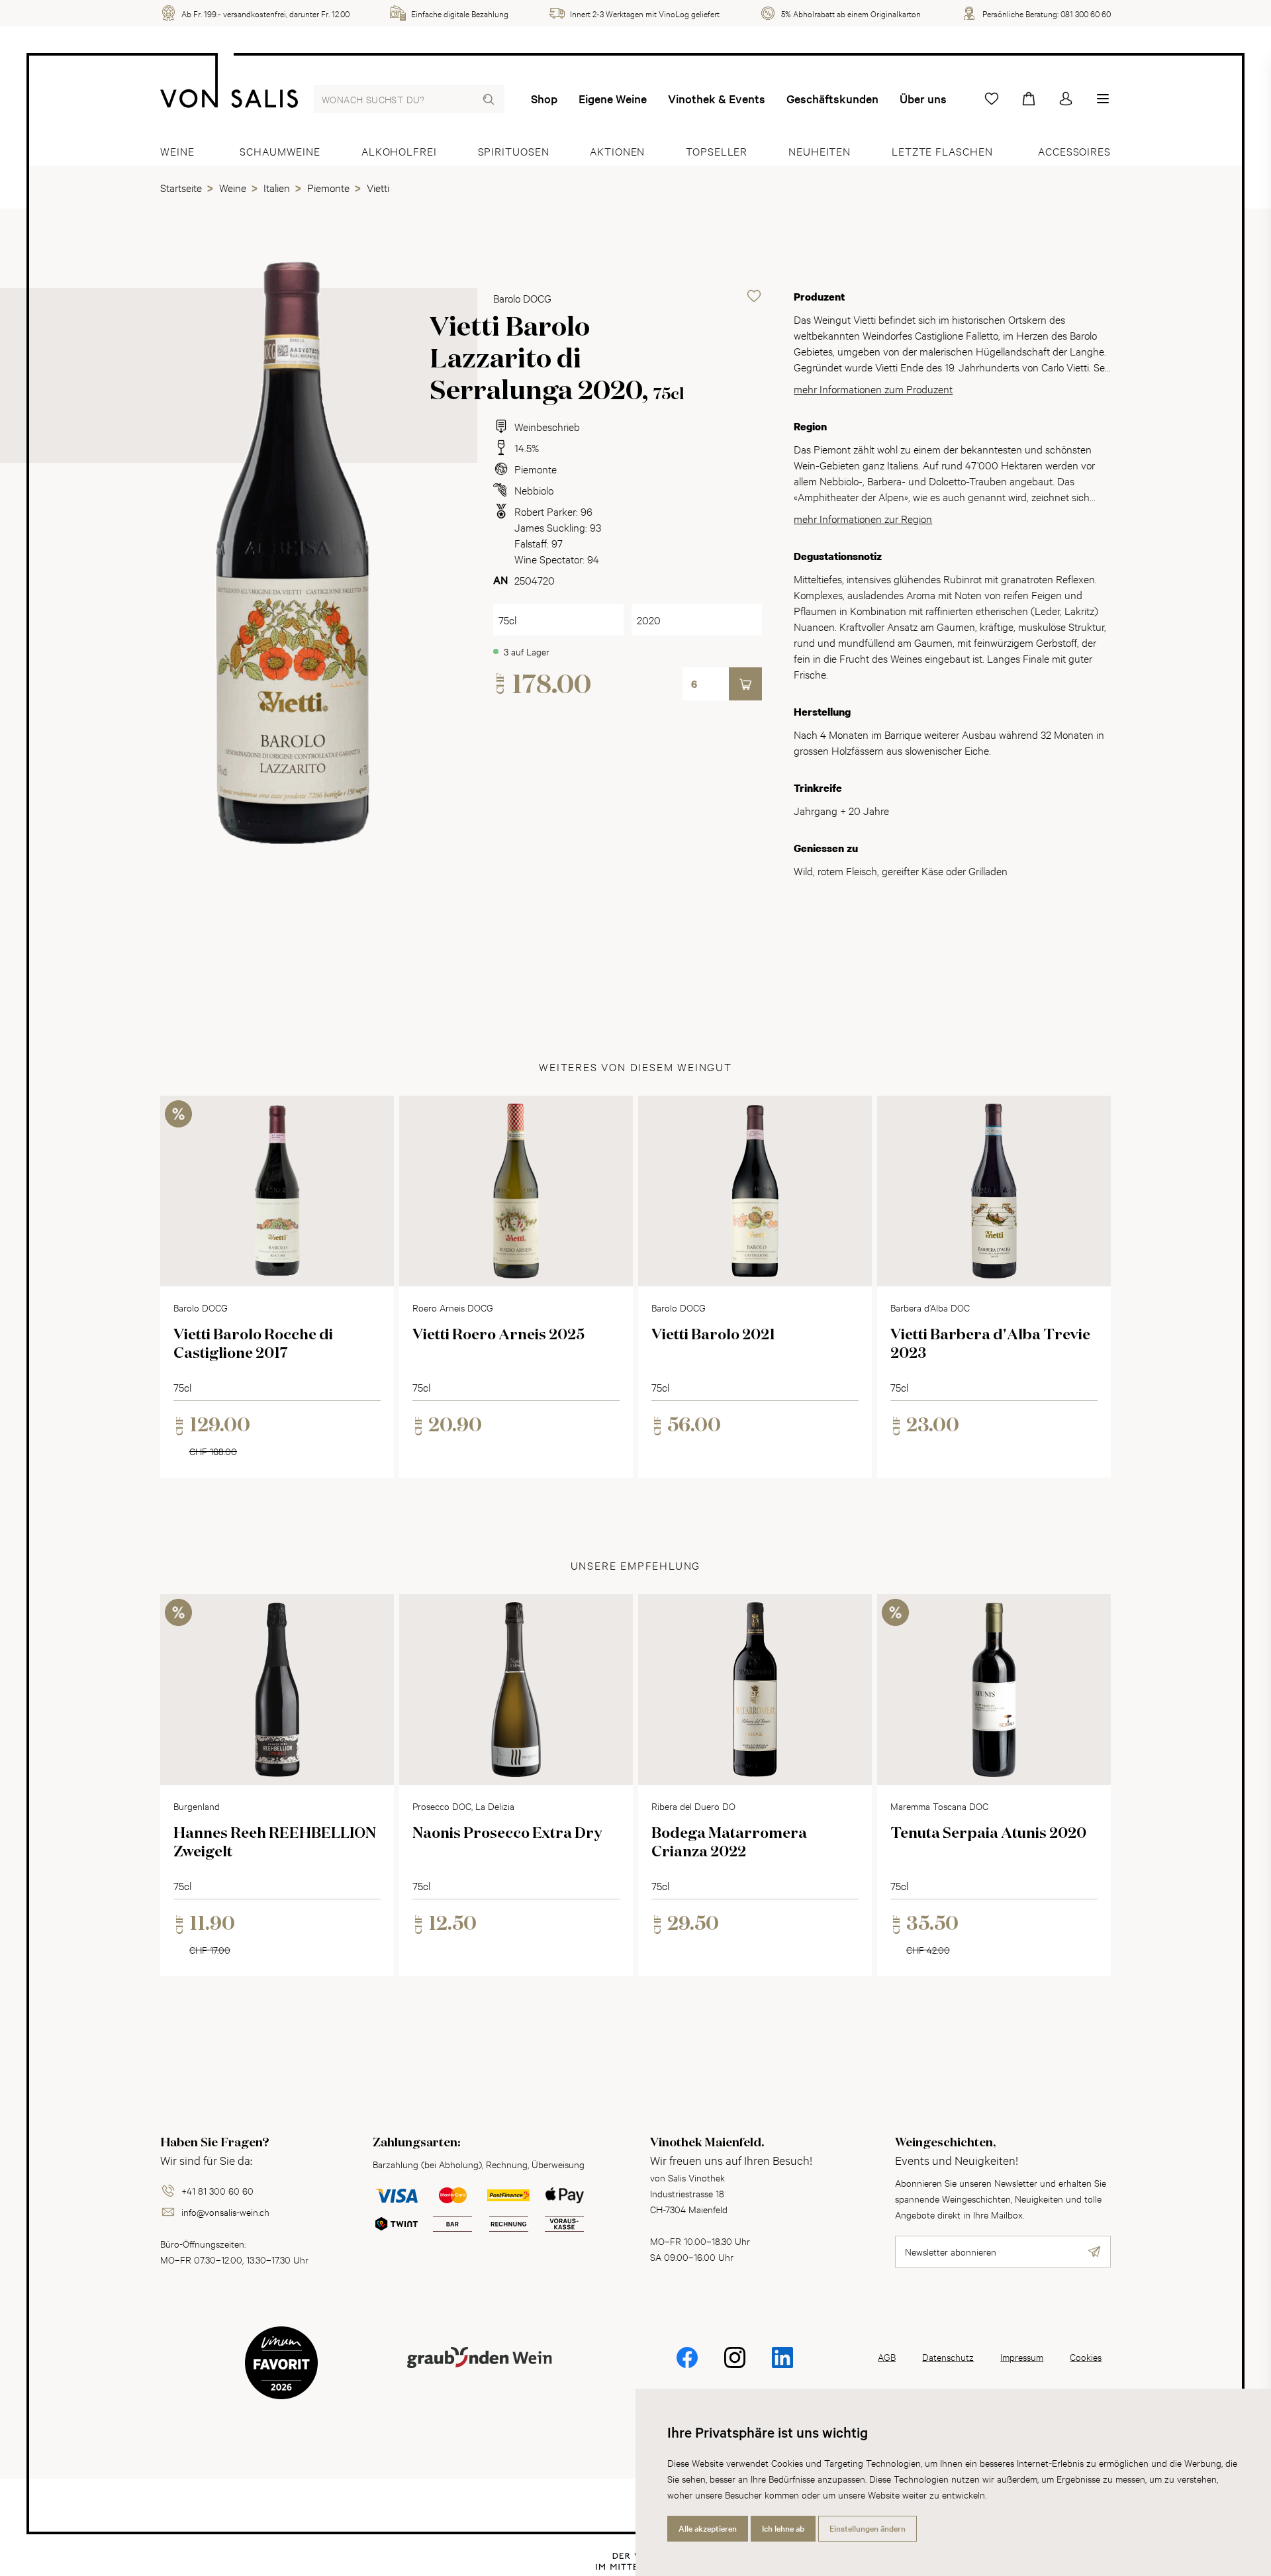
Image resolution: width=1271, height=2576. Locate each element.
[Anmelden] (1066, 99)
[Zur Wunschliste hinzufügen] (754, 296)
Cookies (1086, 2357)
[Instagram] (735, 2366)
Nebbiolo (534, 490)
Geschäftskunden (832, 99)
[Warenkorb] (1029, 99)
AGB (887, 2357)
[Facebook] (687, 2366)
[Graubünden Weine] (479, 2373)
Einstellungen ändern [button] (868, 2528)
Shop (544, 99)
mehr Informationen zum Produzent (873, 388)
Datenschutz (948, 2357)
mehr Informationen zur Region (863, 518)
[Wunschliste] (992, 99)
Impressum (1022, 2357)
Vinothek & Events (717, 99)
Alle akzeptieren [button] (708, 2528)
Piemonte (536, 468)
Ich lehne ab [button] (783, 2528)
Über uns (923, 99)
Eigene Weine (613, 99)
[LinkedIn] (782, 2366)
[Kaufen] (745, 684)
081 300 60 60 (1086, 13)
